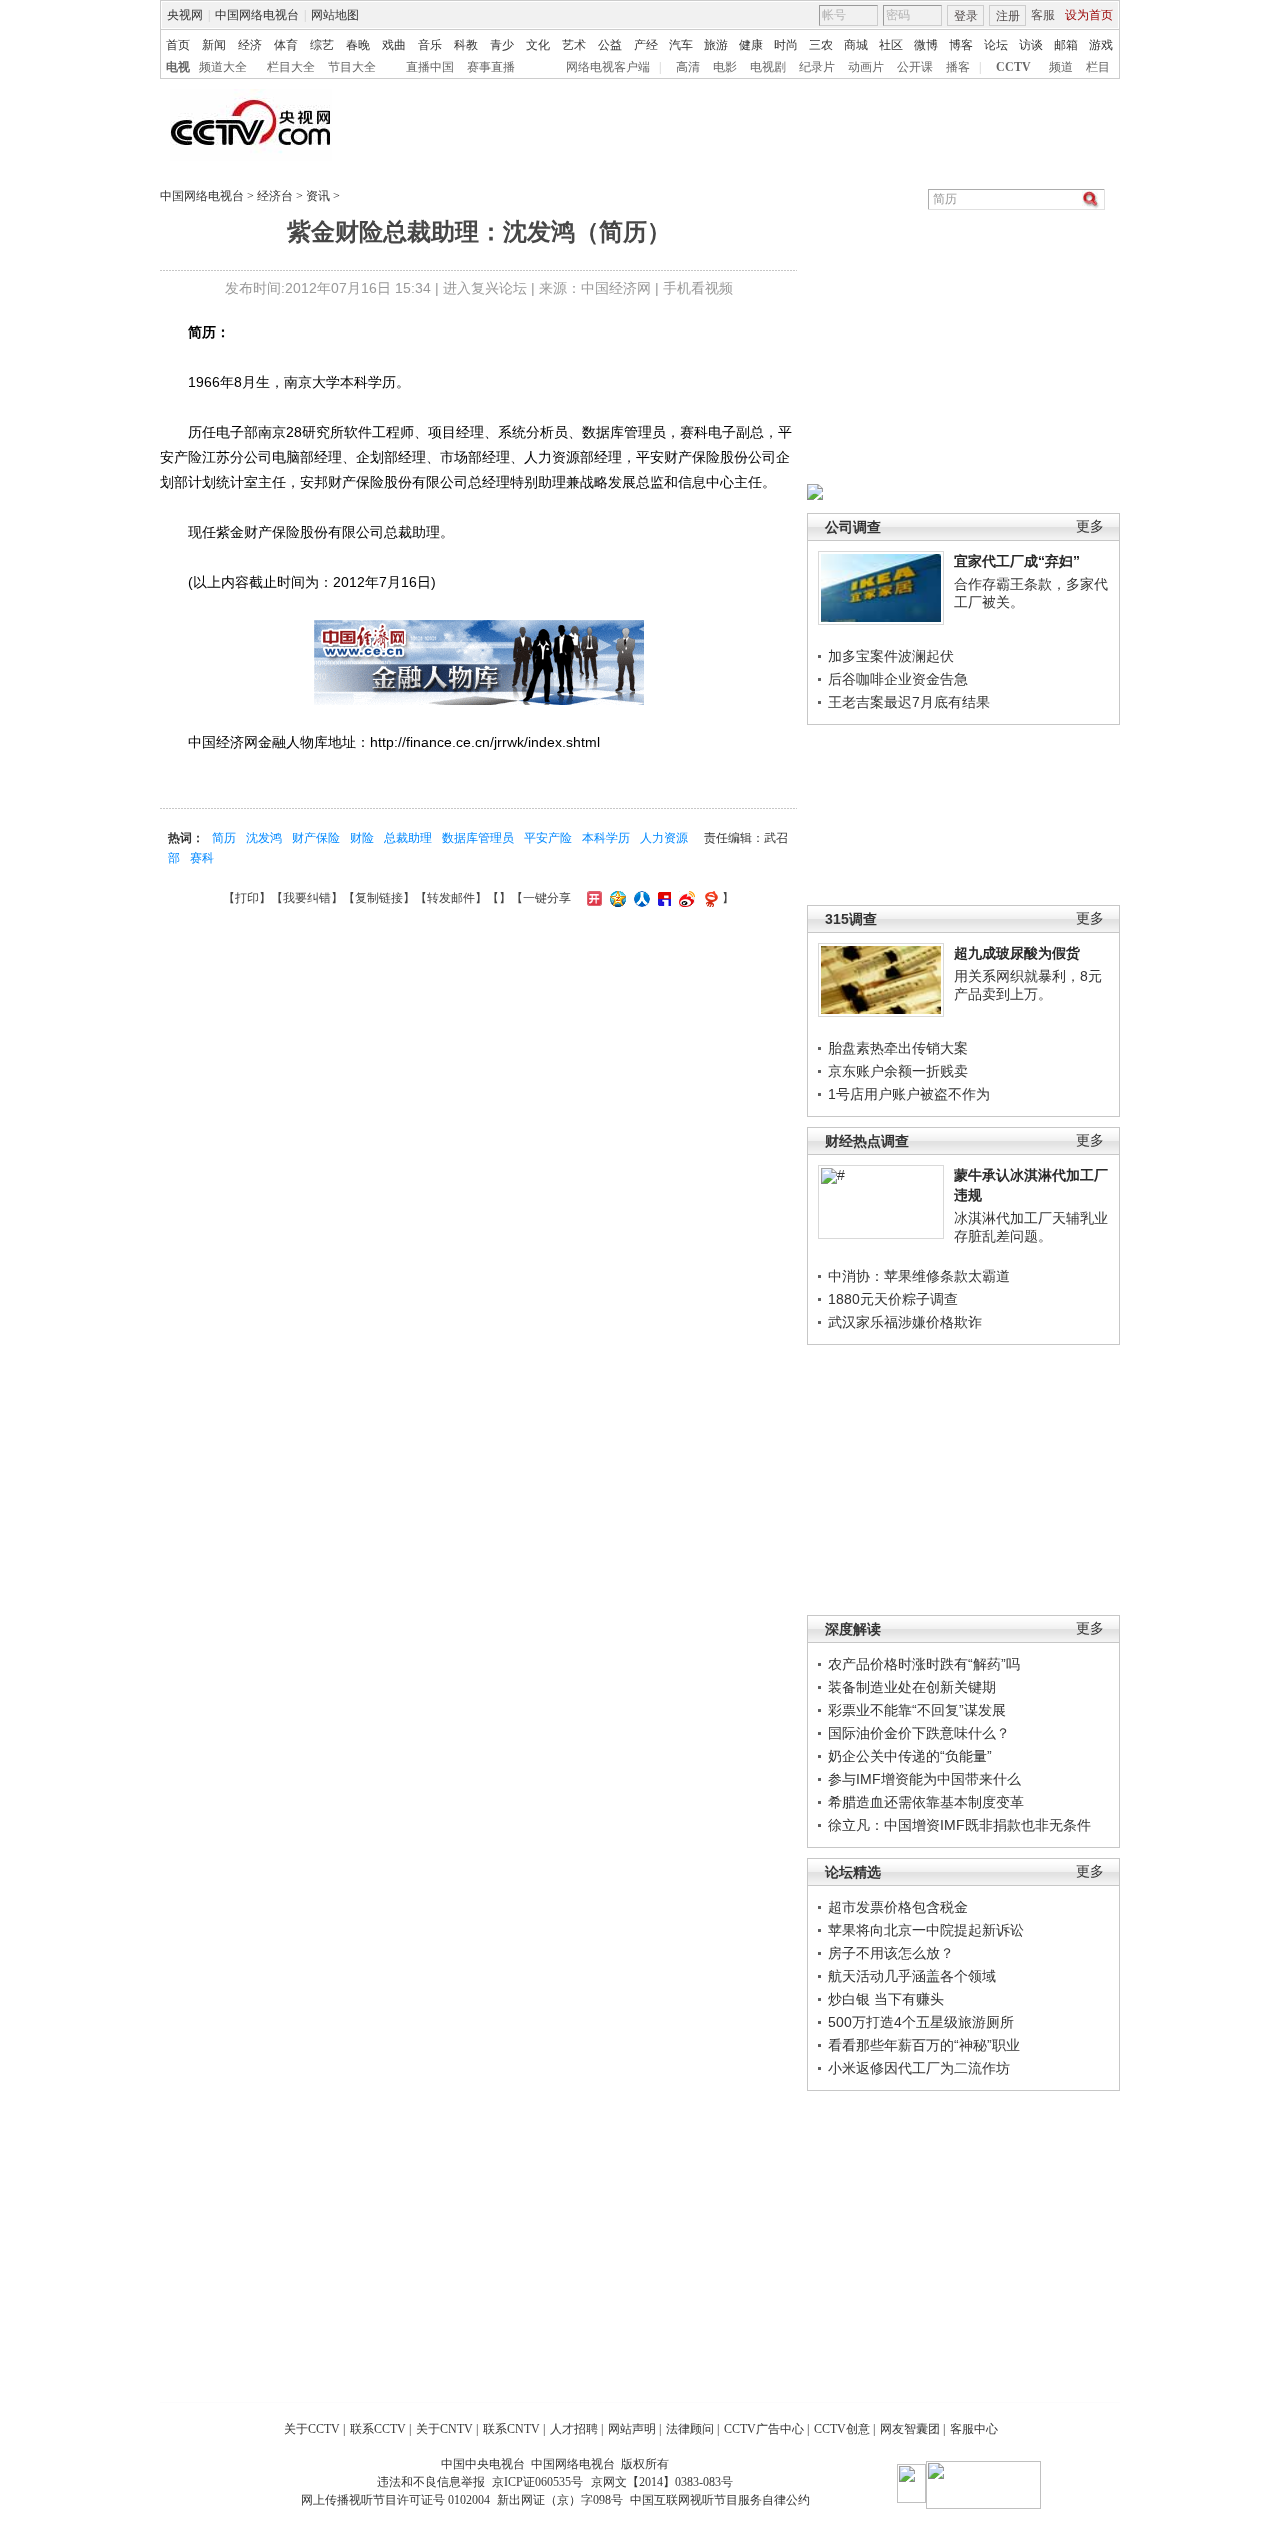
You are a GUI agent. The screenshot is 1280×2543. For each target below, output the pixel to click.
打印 (247, 898)
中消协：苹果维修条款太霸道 (919, 1276)
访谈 (1031, 45)
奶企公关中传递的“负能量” (910, 1756)
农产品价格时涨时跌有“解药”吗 (924, 1664)
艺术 (574, 45)
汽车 (681, 45)
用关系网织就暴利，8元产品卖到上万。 (1028, 985)
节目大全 (352, 67)
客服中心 (974, 2429)
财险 (362, 838)
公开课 (915, 67)
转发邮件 (451, 898)
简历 (224, 838)
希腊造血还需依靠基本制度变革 (926, 1802)
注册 (1008, 16)
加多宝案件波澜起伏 (891, 656)
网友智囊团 (910, 2429)
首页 (178, 45)
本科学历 (606, 838)
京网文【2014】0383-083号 (662, 2482)
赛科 (202, 858)
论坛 (996, 45)
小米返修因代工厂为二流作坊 (919, 2068)
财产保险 (316, 838)
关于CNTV (444, 2429)
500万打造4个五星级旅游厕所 (921, 2022)
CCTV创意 (842, 2429)
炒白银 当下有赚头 (886, 1999)
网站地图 (335, 15)
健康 (751, 45)
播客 (958, 67)
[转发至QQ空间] (615, 898)
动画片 (866, 67)
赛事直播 (491, 67)
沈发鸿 (264, 838)
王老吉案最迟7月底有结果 (909, 702)
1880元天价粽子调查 (893, 1299)
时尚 (786, 45)
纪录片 (817, 67)
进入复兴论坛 (485, 288)
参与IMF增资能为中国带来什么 (924, 1779)
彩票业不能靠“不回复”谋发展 (917, 1710)
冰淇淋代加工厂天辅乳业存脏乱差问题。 (1031, 1227)
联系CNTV (511, 2429)
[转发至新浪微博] (684, 898)
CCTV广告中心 (764, 2429)
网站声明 (632, 2429)
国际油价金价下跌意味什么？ (919, 1733)
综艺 (322, 45)
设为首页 (1089, 15)
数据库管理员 (478, 838)
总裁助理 (408, 838)
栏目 (1098, 67)
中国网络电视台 (257, 15)
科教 (466, 45)
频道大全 (223, 67)
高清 (688, 67)
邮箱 (1066, 45)
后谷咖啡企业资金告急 (898, 679)
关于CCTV (312, 2429)
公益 (610, 45)
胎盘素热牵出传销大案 (898, 1048)
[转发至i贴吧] (662, 898)
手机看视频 (698, 288)
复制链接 (379, 898)
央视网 (185, 15)
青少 (502, 45)
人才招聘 (574, 2429)
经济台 (275, 196)
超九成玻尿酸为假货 (1017, 953)
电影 (725, 67)
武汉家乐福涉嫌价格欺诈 (905, 1322)
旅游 (716, 45)
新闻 (214, 45)
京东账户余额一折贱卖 (898, 1071)
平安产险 (548, 838)
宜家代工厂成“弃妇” (1017, 561)
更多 (1090, 526)
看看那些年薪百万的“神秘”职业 (924, 2045)
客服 (1043, 15)
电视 (178, 67)
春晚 (358, 45)
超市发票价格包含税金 (898, 1907)
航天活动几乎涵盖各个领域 (912, 1976)
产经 (646, 45)
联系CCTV (378, 2429)
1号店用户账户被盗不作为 (909, 1094)
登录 (966, 16)
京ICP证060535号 (537, 2482)
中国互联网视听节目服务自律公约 (720, 2500)
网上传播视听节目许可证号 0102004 (395, 2500)
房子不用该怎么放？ (891, 1953)
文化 (538, 45)
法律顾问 (690, 2429)
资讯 (318, 196)
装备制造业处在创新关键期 (912, 1687)
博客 (961, 45)
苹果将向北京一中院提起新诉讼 (926, 1930)
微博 (926, 45)
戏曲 (394, 45)
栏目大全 (291, 67)
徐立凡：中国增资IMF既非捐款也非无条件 (959, 1825)
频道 (1061, 67)
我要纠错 (307, 898)
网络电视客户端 (608, 67)
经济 (250, 45)
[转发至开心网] (592, 898)
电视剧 (768, 67)
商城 (856, 45)
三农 (821, 45)
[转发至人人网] (639, 898)
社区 (891, 45)
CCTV (1013, 67)
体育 (286, 45)
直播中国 (430, 67)
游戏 (1101, 45)
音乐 (430, 45)
